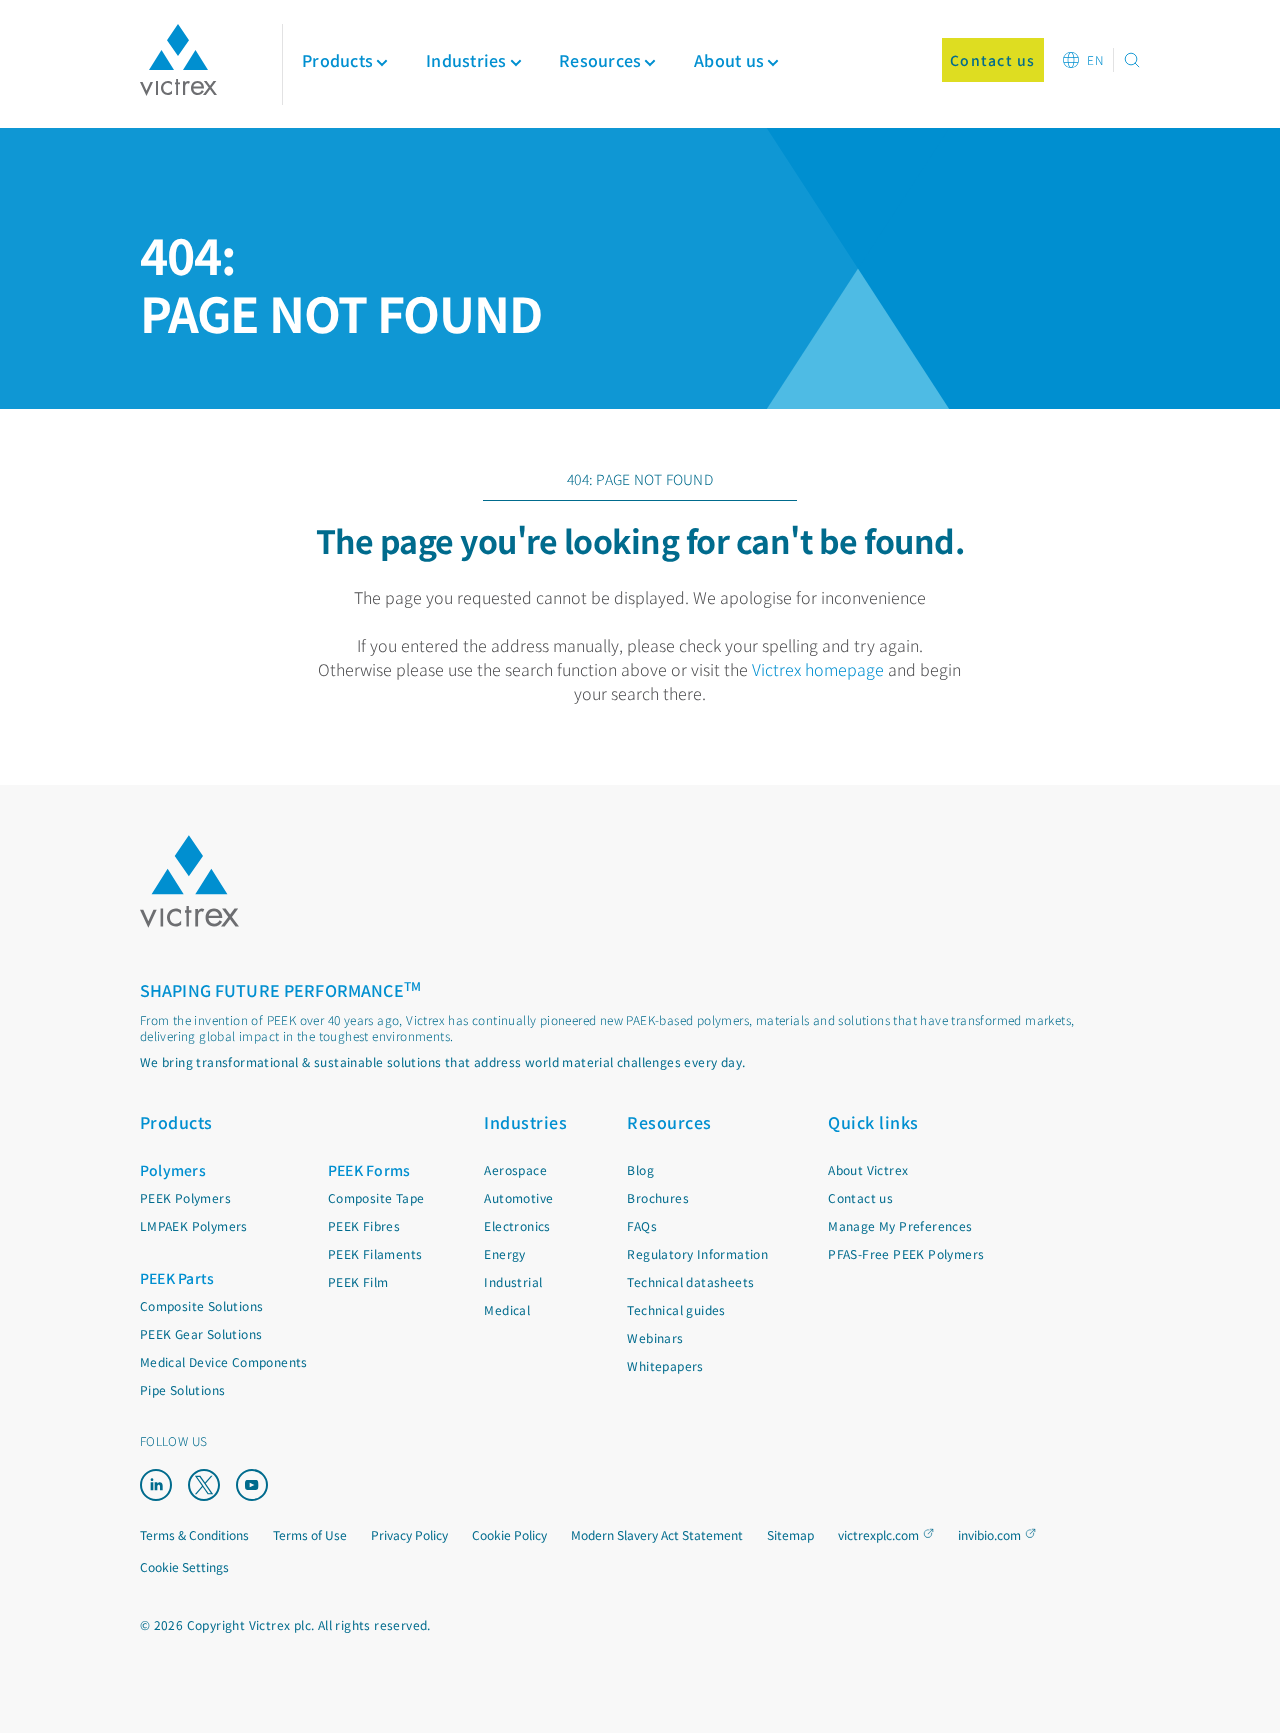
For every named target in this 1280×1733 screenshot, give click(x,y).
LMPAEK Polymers (194, 1225)
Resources (669, 1122)
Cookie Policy (509, 1534)
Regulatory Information (697, 1253)
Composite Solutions (202, 1305)
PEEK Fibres (364, 1225)
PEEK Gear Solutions (201, 1333)
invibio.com (989, 1534)
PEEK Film (358, 1281)
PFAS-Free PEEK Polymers (906, 1253)
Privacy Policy (409, 1534)
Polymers (173, 1170)
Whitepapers (665, 1365)
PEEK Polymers (185, 1197)
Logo (190, 881)
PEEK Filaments (375, 1253)
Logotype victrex (178, 60)
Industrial (513, 1281)
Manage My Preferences (900, 1225)
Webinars (655, 1337)
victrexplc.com (878, 1534)
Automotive (518, 1197)
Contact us (860, 1197)
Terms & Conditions (194, 1534)
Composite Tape (376, 1197)
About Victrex (868, 1169)
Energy (504, 1253)
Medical (507, 1309)
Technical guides (676, 1309)
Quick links (873, 1122)
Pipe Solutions (183, 1389)
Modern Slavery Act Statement (657, 1534)
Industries (525, 1122)
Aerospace (515, 1169)
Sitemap (790, 1534)
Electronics (517, 1225)
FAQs (642, 1225)
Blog (640, 1169)
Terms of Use (310, 1534)
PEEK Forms (369, 1170)
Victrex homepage (818, 669)
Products (337, 60)
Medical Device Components (224, 1361)
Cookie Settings (184, 1567)
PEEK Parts (177, 1278)
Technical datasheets (690, 1281)
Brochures (658, 1197)
